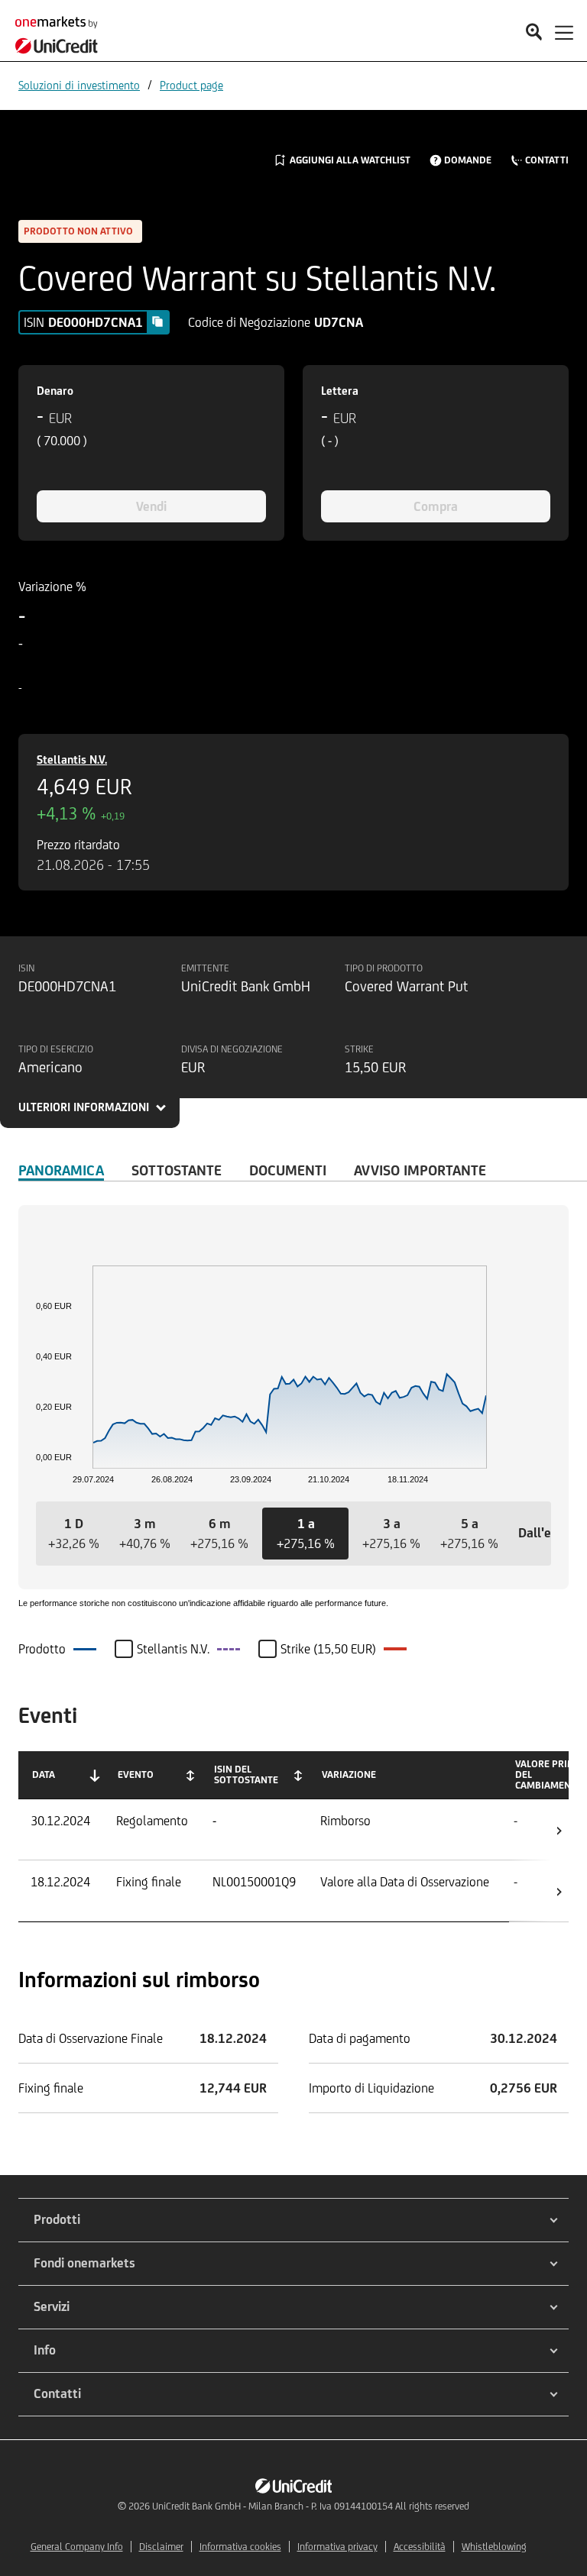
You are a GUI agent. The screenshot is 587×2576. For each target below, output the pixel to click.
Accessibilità (420, 2547)
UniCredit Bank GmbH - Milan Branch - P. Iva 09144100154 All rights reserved (311, 2506)
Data (44, 1774)
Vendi (151, 506)
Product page (191, 85)
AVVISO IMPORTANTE (420, 1170)
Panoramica (61, 1170)
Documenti (288, 1170)
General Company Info (77, 2547)
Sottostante (177, 1170)
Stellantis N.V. (72, 760)
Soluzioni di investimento (79, 85)
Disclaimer (161, 2547)
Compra (436, 506)
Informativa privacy (337, 2547)
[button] (74, 1534)
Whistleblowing (494, 2547)
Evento (136, 1774)
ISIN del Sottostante (246, 1774)
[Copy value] (157, 322)
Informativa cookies (240, 2547)
